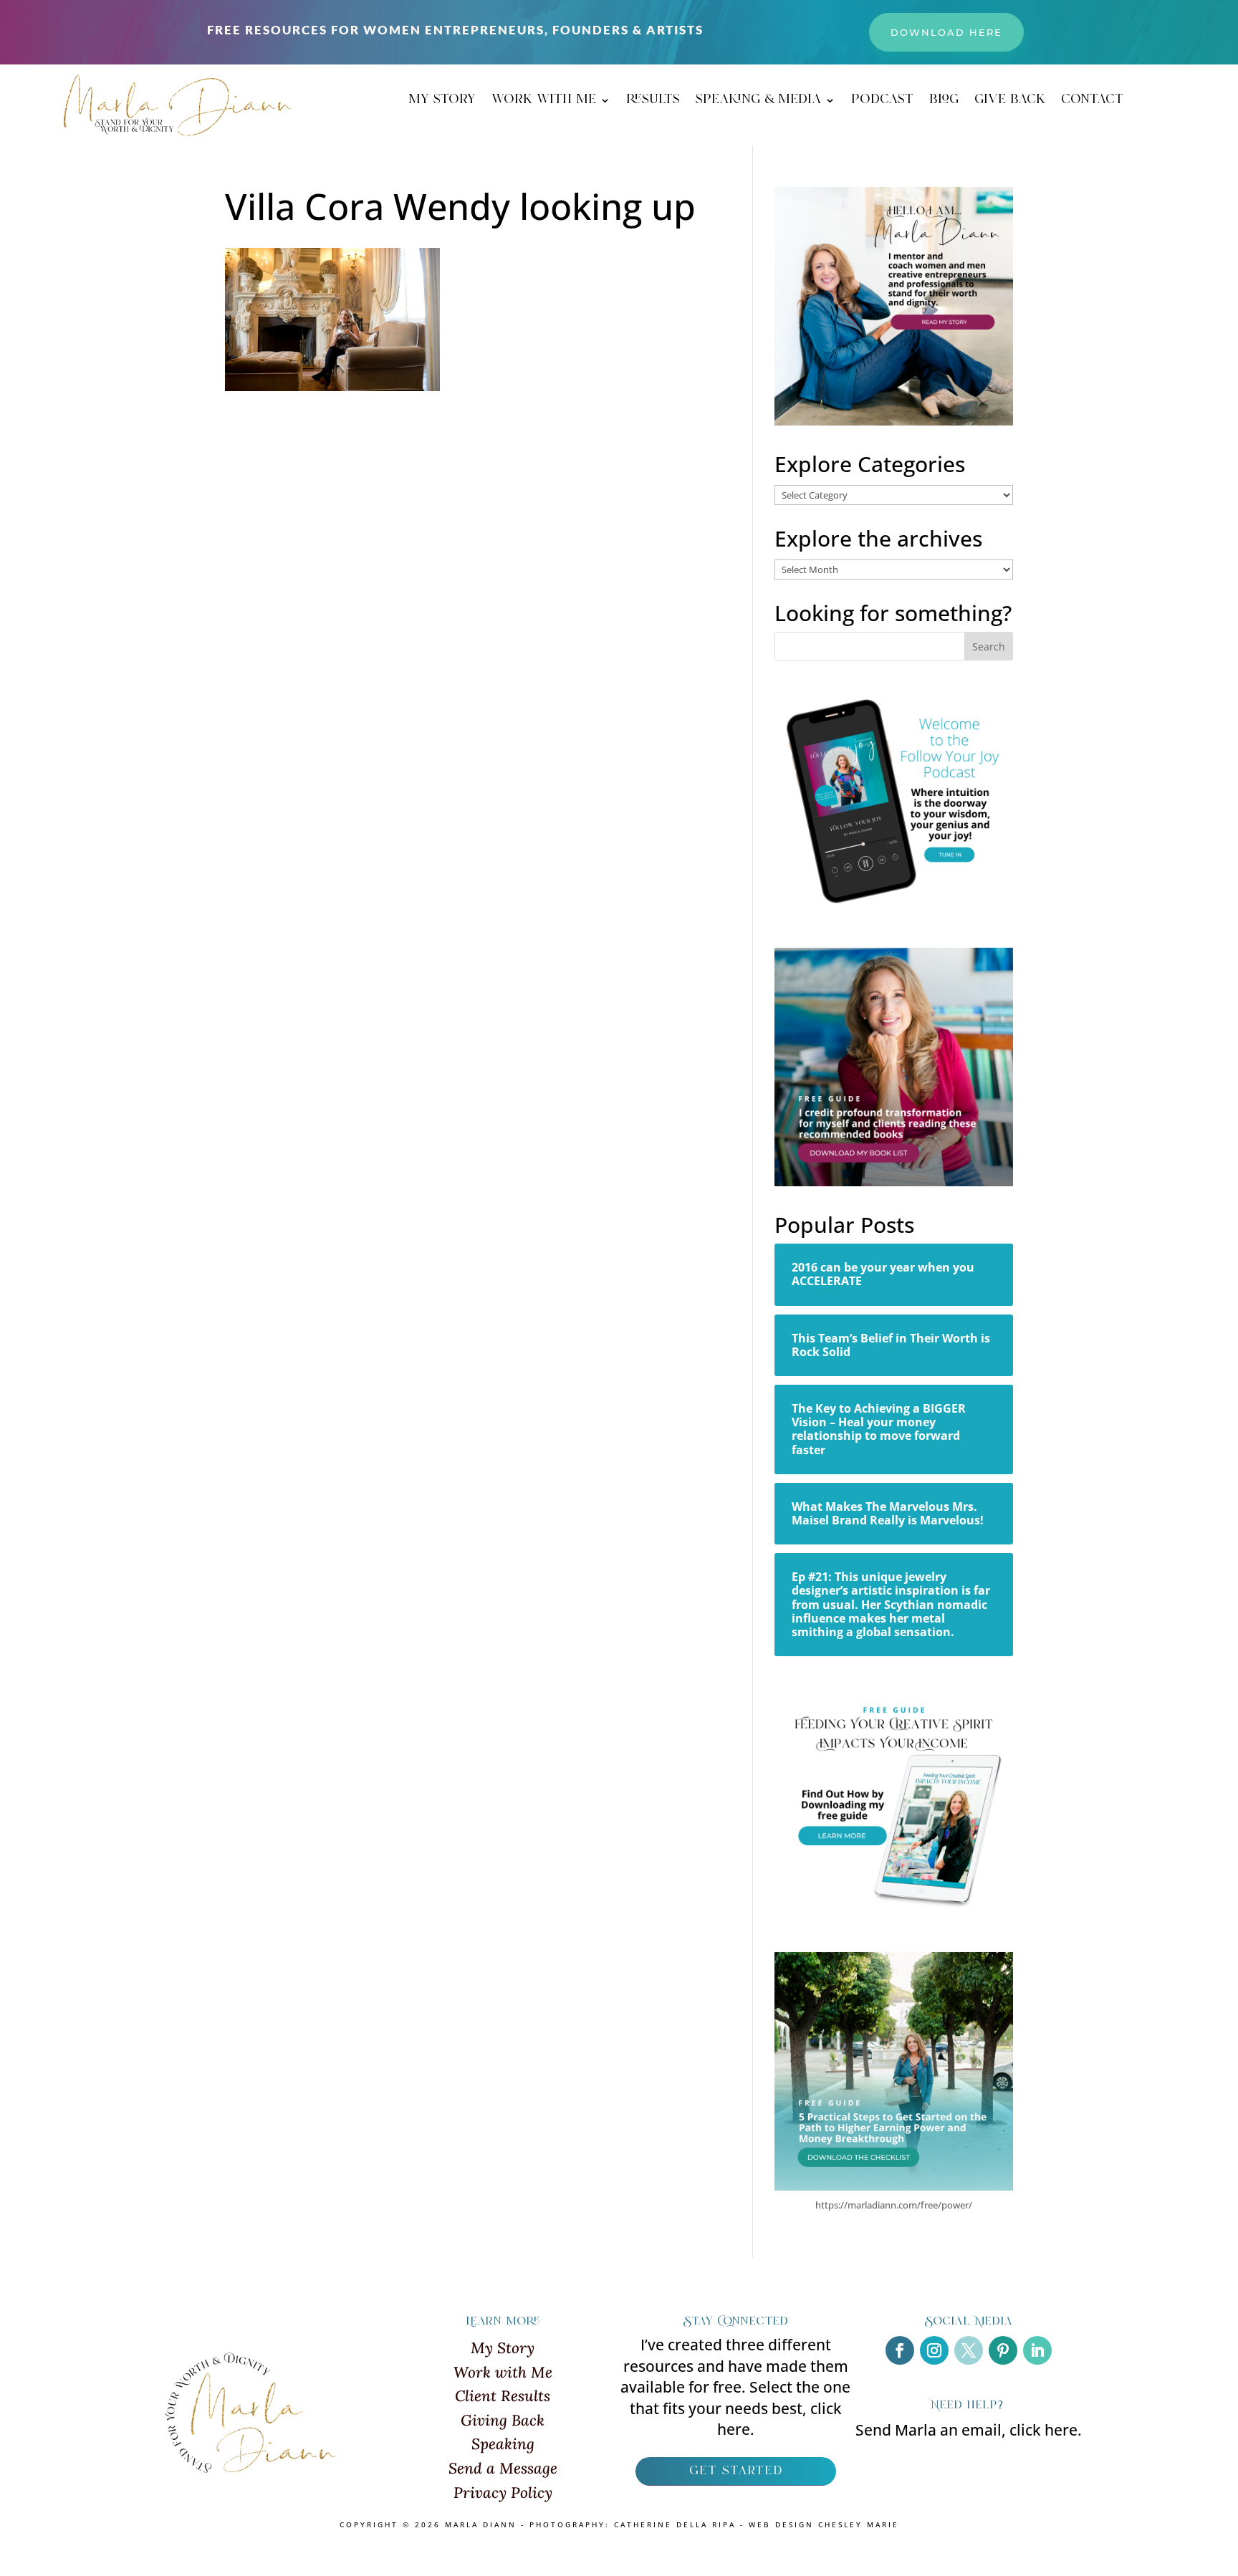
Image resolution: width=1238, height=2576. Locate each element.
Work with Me (503, 2372)
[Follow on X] (969, 2350)
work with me (544, 102)
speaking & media (758, 102)
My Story (503, 2348)
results (653, 102)
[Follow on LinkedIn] (1037, 2350)
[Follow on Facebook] (900, 2350)
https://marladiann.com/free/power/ (894, 2205)
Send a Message (503, 2468)
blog (944, 102)
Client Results (503, 2396)
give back (1010, 102)
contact (1092, 102)
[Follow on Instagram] (934, 2350)
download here (946, 32)
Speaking (503, 2444)
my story (442, 102)
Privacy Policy (503, 2493)
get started (736, 2471)
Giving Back (503, 2420)
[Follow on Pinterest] (1003, 2350)
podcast (882, 102)
